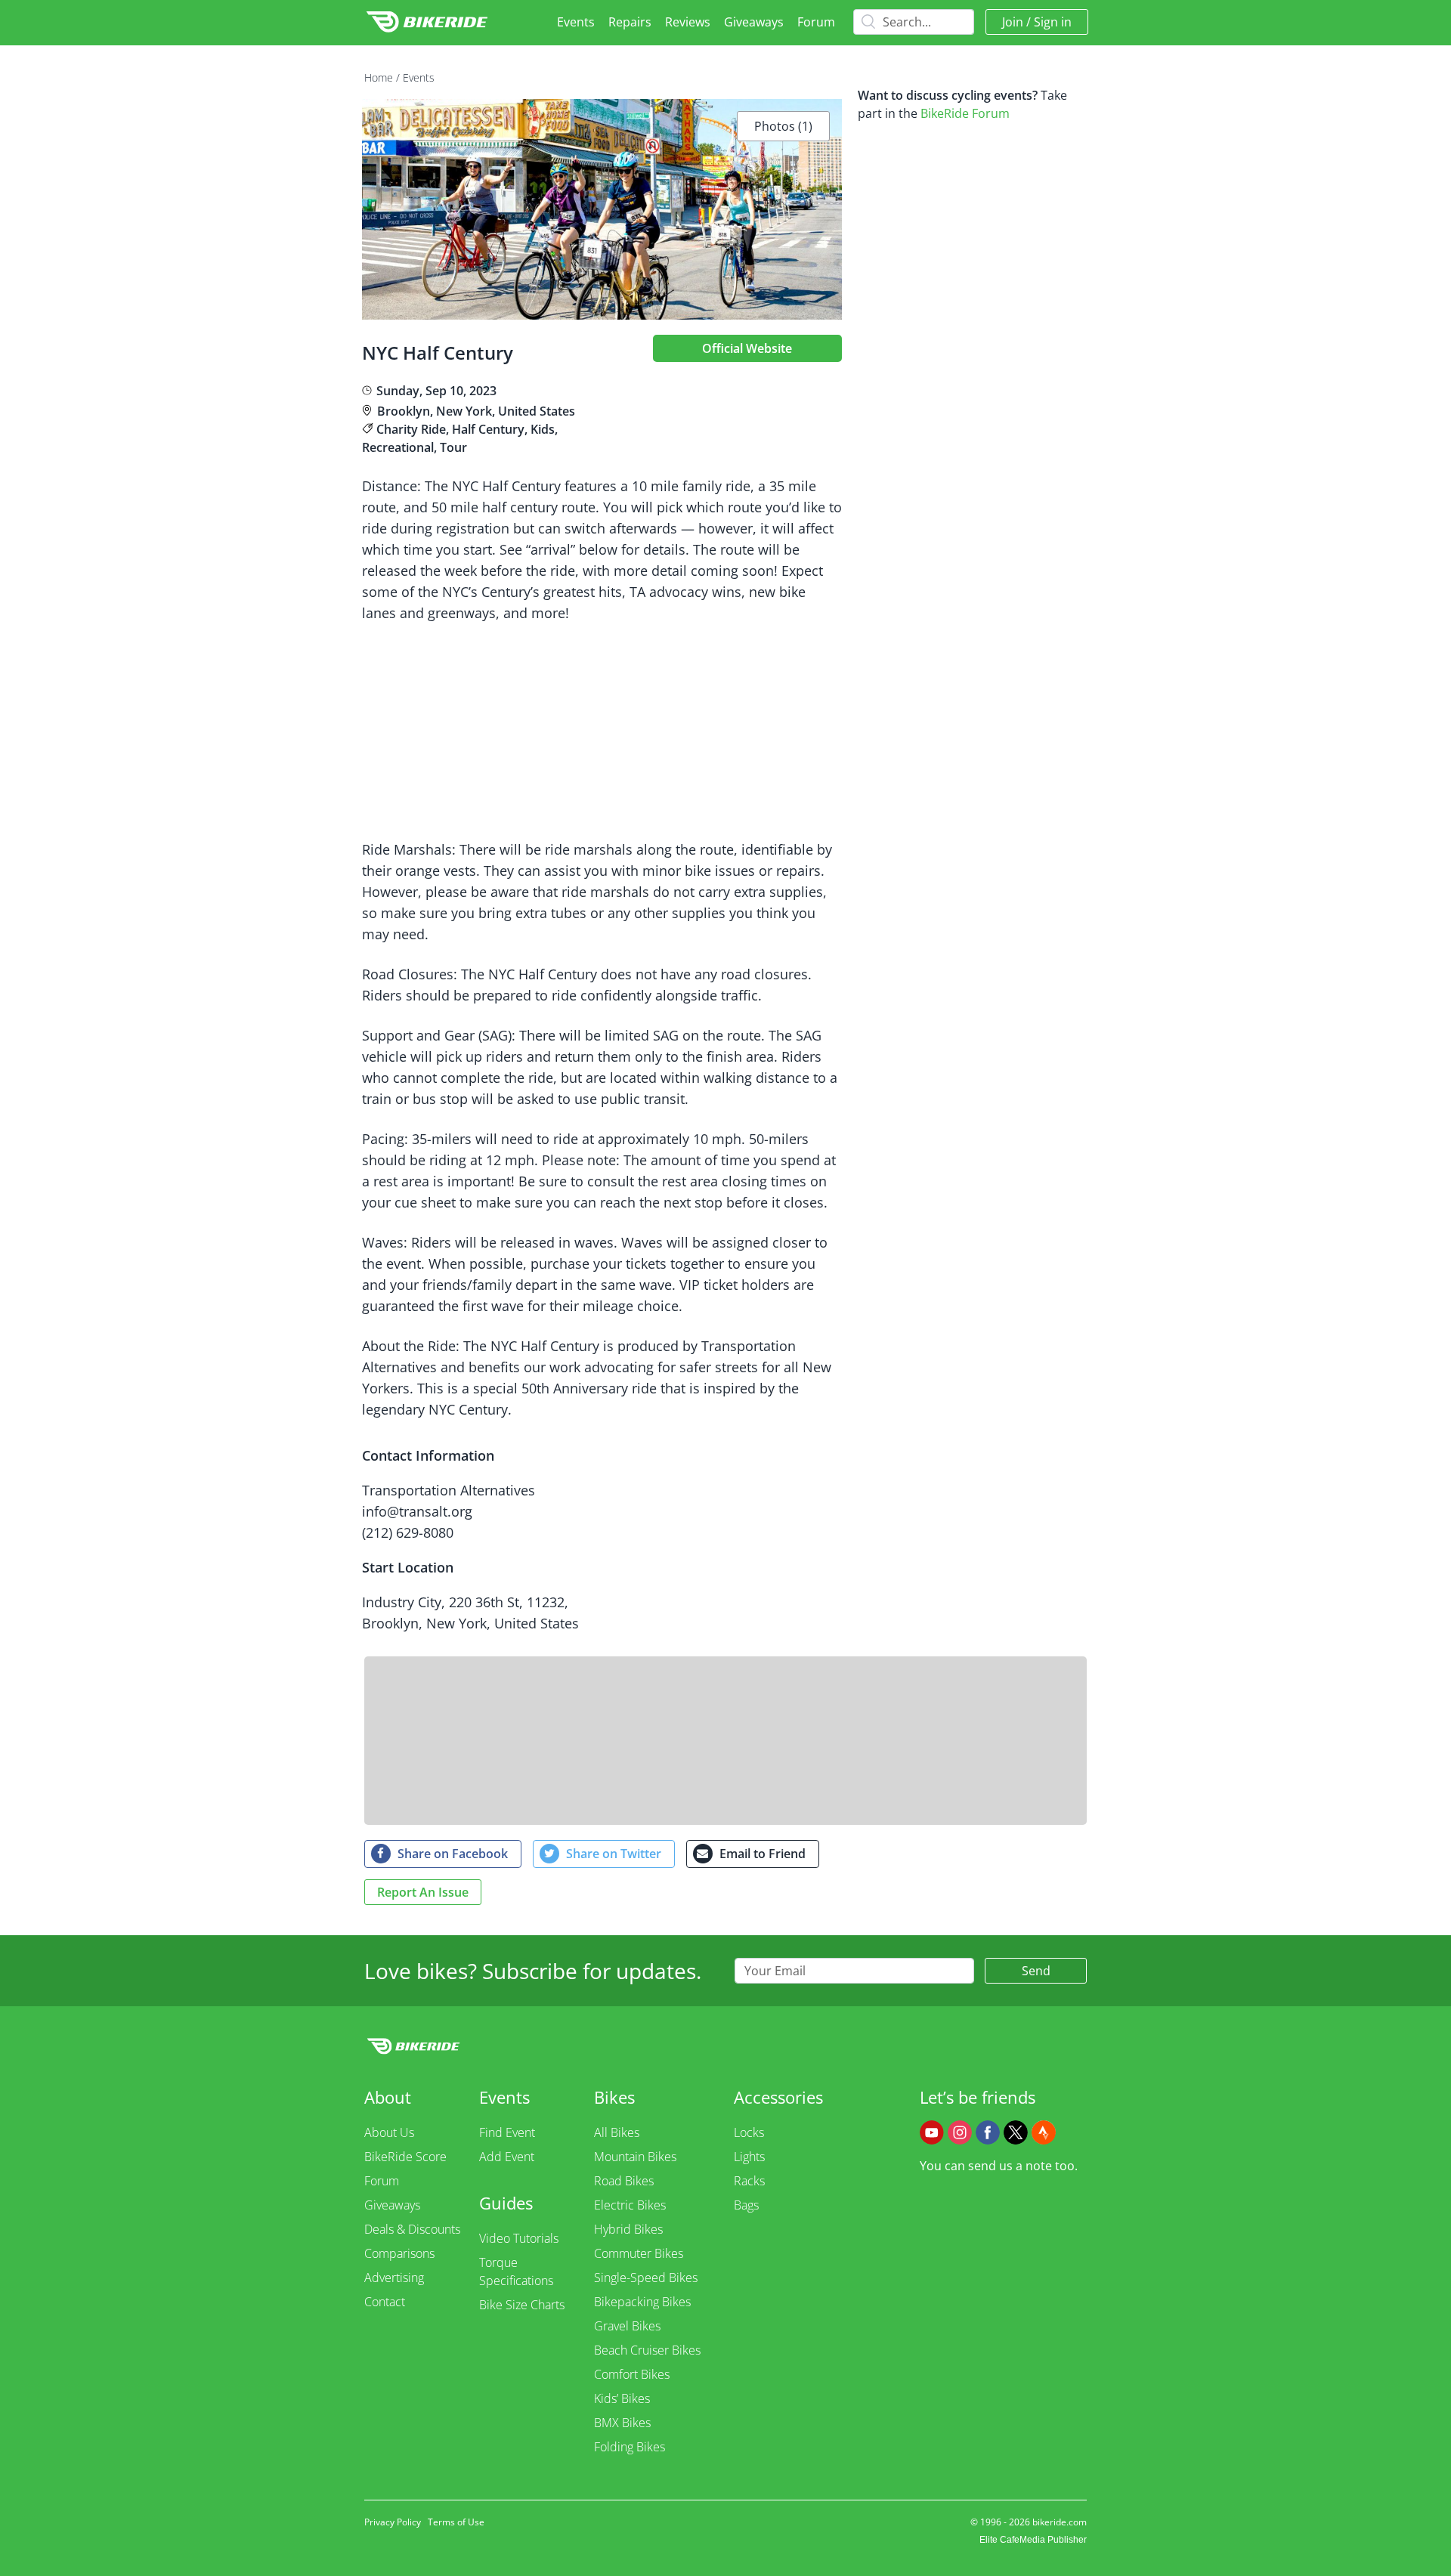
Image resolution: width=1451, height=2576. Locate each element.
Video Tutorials (519, 2238)
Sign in (1053, 22)
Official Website (747, 348)
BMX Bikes (622, 2423)
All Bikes (617, 2132)
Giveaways (754, 22)
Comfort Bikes (632, 2374)
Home (379, 77)
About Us (389, 2132)
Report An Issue (423, 1892)
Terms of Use (456, 2522)
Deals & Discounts (412, 2229)
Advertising (394, 2278)
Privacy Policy (393, 2522)
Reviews (688, 22)
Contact (385, 2302)
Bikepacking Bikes (642, 2302)
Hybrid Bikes (628, 2229)
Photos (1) (783, 126)
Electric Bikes (630, 2205)
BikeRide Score (405, 2157)
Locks (749, 2132)
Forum (816, 22)
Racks (749, 2181)
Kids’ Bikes (622, 2398)
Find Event (507, 2132)
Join (1013, 22)
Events (576, 22)
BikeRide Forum (965, 113)
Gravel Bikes (627, 2326)
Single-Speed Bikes (646, 2278)
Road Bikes (624, 2181)
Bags (746, 2205)
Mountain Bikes (635, 2157)
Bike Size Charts (522, 2305)
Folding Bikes (630, 2447)
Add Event (507, 2157)
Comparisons (399, 2253)
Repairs (630, 22)
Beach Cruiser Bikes (647, 2350)
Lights (749, 2157)
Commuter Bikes (639, 2253)
